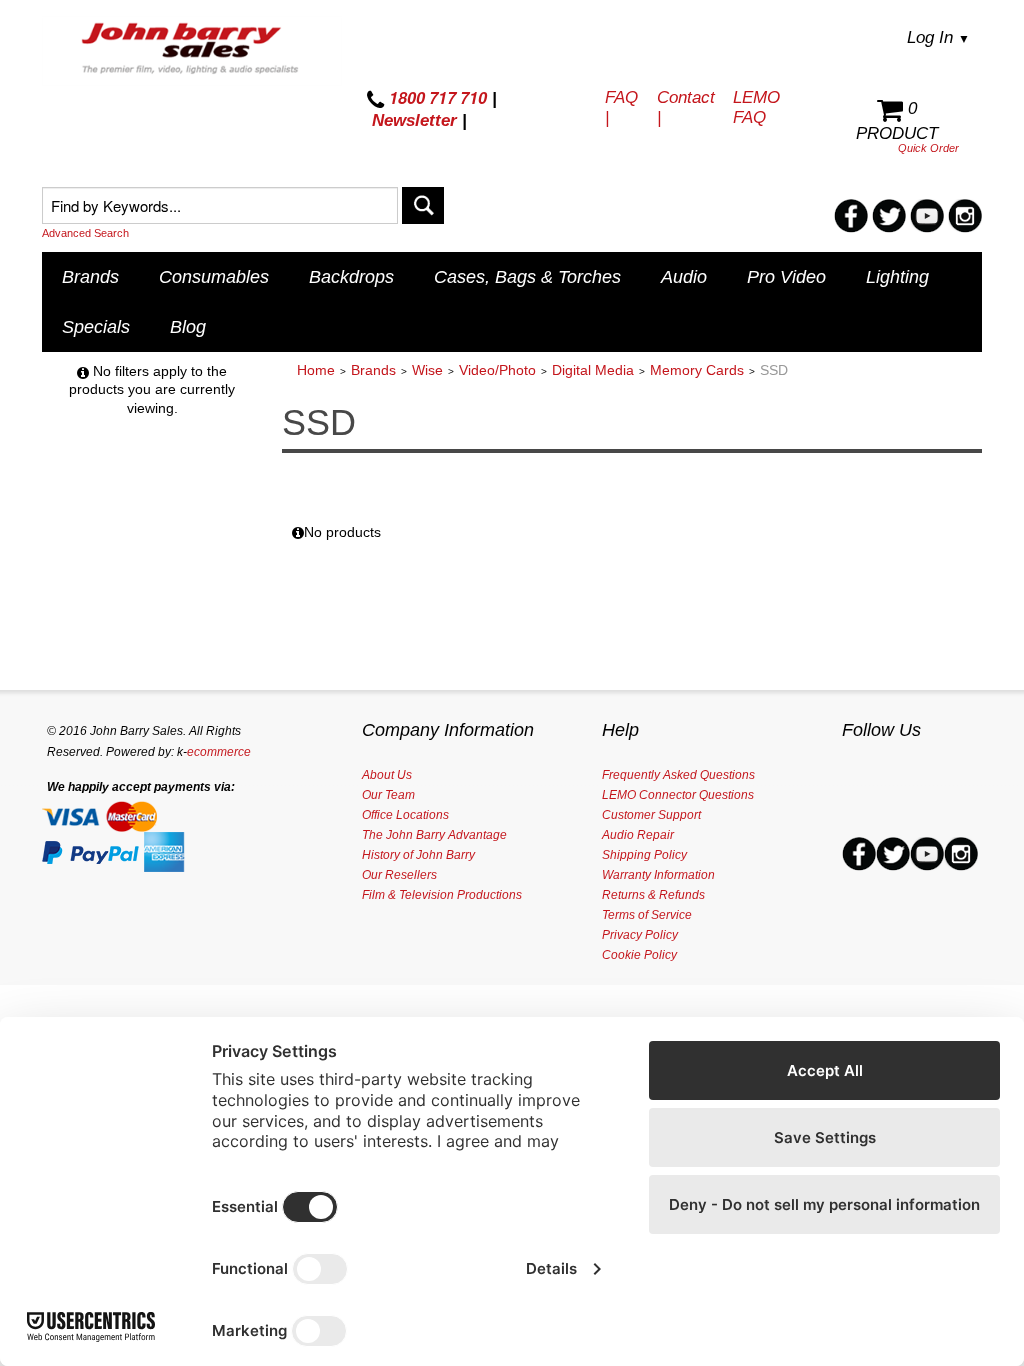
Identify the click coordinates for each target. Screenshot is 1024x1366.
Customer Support (651, 815)
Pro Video (786, 277)
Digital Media (593, 370)
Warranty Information (658, 875)
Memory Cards (697, 370)
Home (316, 370)
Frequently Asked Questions (678, 775)
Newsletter (414, 120)
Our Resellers (399, 875)
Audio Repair (638, 835)
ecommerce (219, 752)
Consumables (214, 277)
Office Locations (405, 815)
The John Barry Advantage (434, 835)
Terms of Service (647, 915)
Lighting (897, 277)
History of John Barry (418, 855)
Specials (96, 327)
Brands (90, 277)
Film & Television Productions (442, 895)
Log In (938, 37)
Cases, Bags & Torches (527, 277)
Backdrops (351, 277)
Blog (188, 327)
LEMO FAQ (756, 107)
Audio (684, 277)
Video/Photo (497, 370)
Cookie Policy (639, 955)
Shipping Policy (644, 855)
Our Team (388, 795)
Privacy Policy (640, 935)
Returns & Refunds (653, 895)
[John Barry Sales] (192, 51)
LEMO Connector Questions (678, 795)
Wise (427, 370)
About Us (387, 775)
